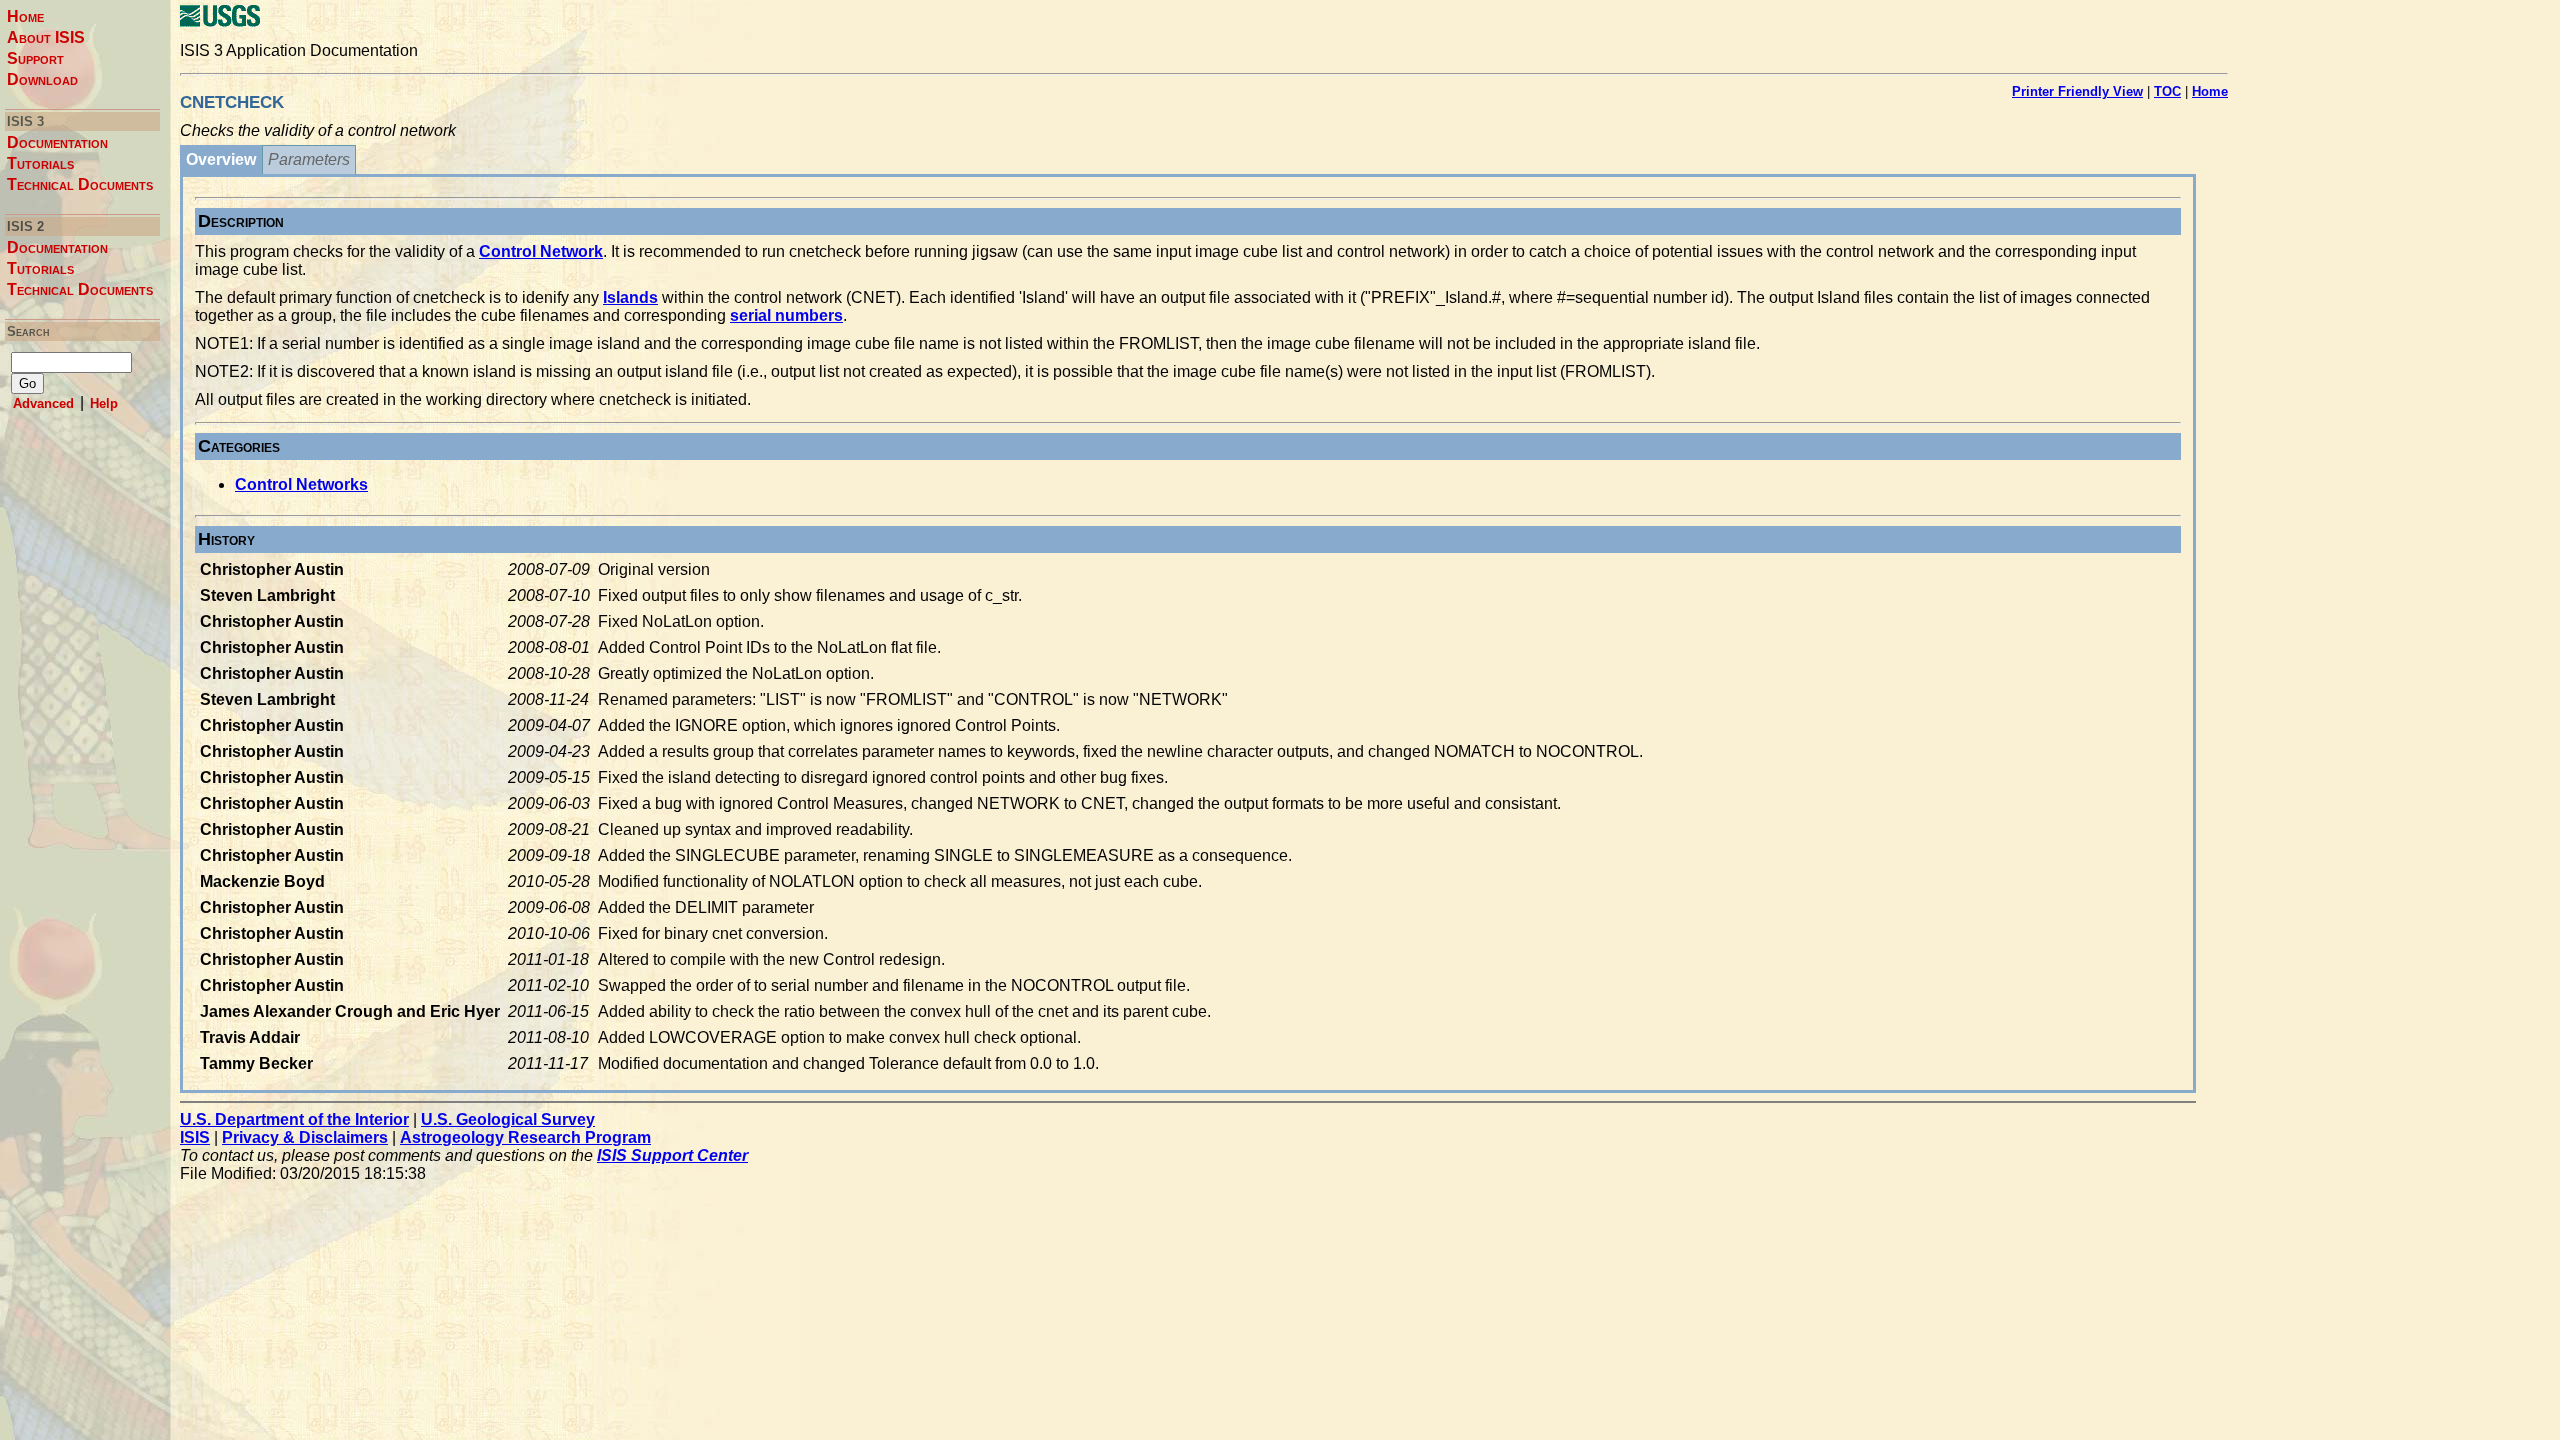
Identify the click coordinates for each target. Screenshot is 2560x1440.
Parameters (309, 159)
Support (35, 58)
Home (25, 16)
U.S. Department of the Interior (294, 1119)
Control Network (541, 251)
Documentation (57, 142)
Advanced (43, 403)
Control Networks (301, 484)
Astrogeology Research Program (525, 1137)
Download (42, 79)
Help (104, 403)
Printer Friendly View (2077, 91)
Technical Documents (80, 184)
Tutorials (40, 163)
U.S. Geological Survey (508, 1119)
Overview (221, 159)
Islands (630, 297)
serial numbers (786, 315)
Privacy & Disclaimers (305, 1137)
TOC (2167, 91)
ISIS (195, 1137)
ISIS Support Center (672, 1155)
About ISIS (46, 37)
